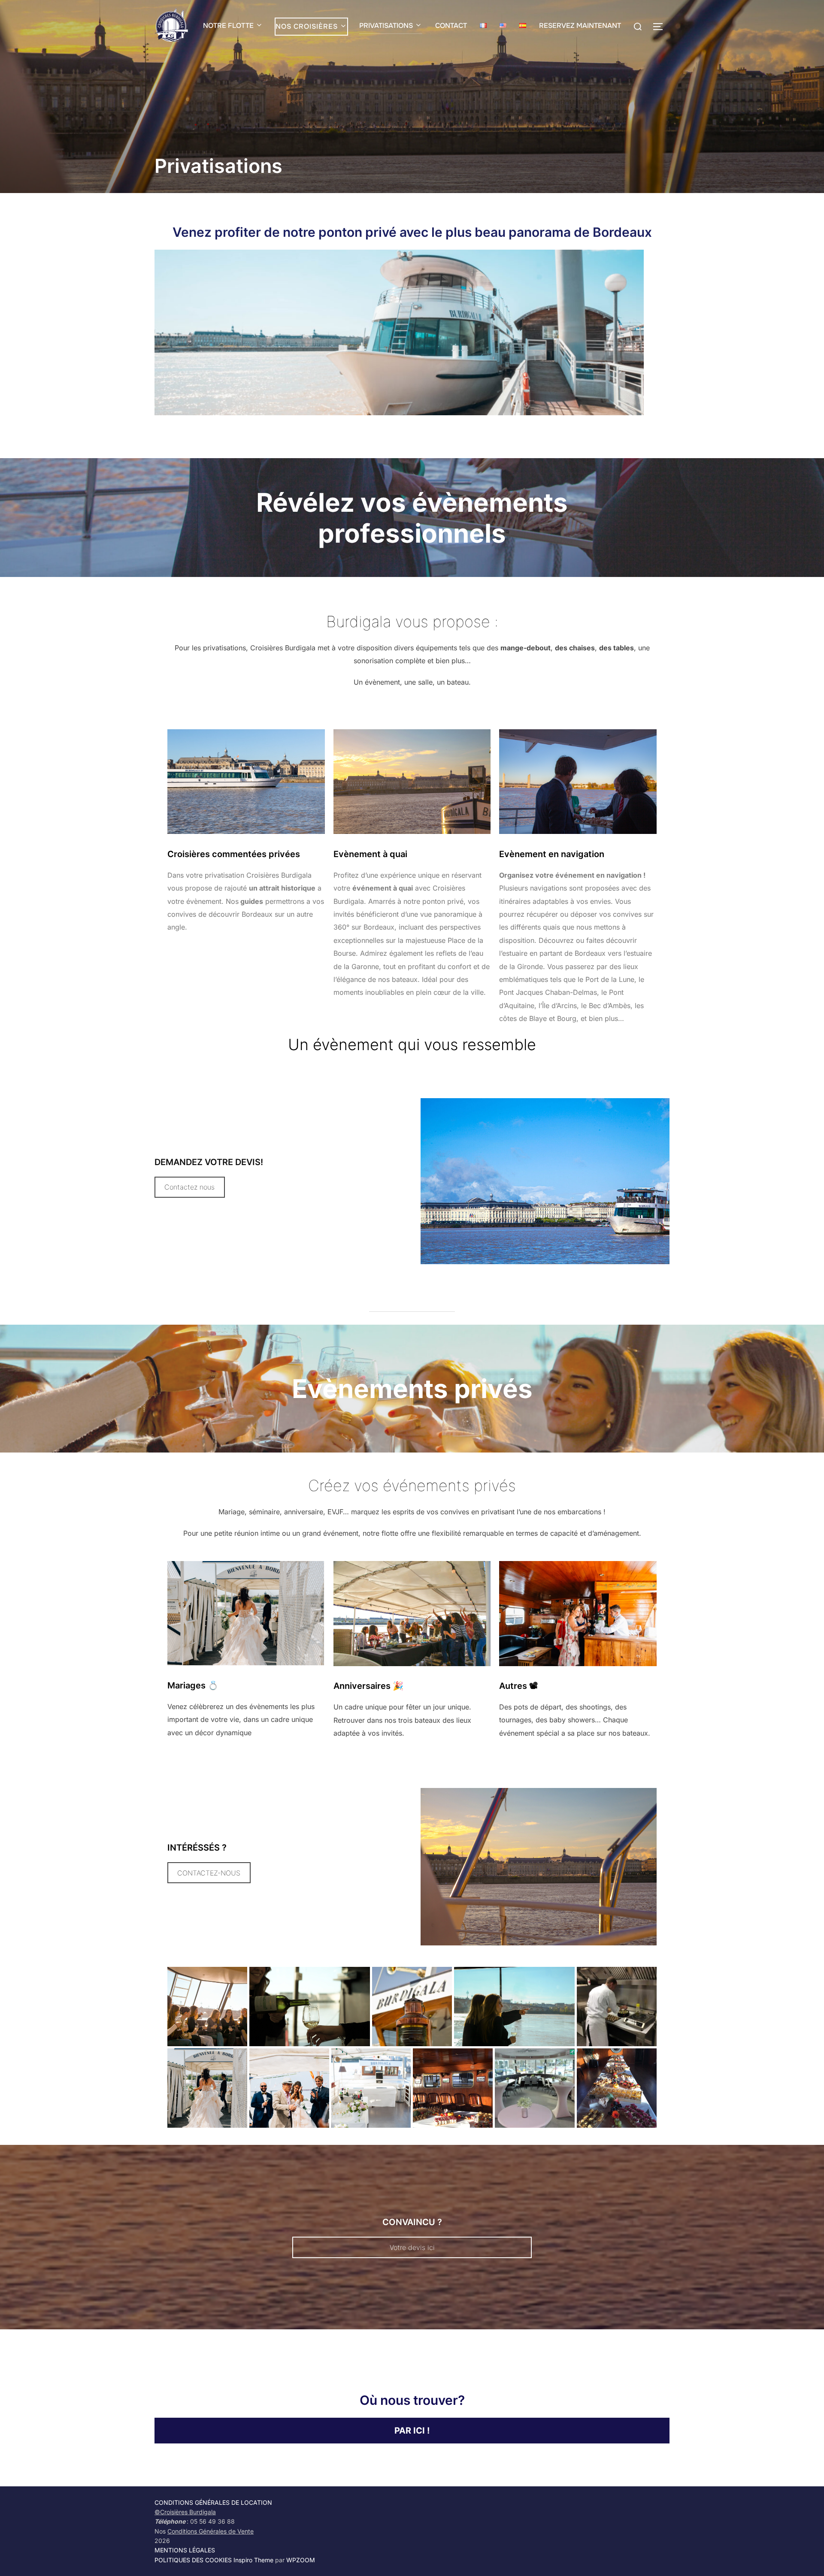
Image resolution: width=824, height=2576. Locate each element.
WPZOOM (301, 2560)
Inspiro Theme (253, 2560)
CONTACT (451, 26)
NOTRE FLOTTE (228, 26)
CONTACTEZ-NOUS (209, 1873)
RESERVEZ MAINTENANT (580, 26)
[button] (207, 2007)
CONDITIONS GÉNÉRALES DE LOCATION (213, 2502)
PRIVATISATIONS (386, 26)
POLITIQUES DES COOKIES (193, 2560)
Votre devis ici (412, 2247)
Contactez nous (189, 1187)
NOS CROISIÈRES (307, 26)
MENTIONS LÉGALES (185, 2550)
